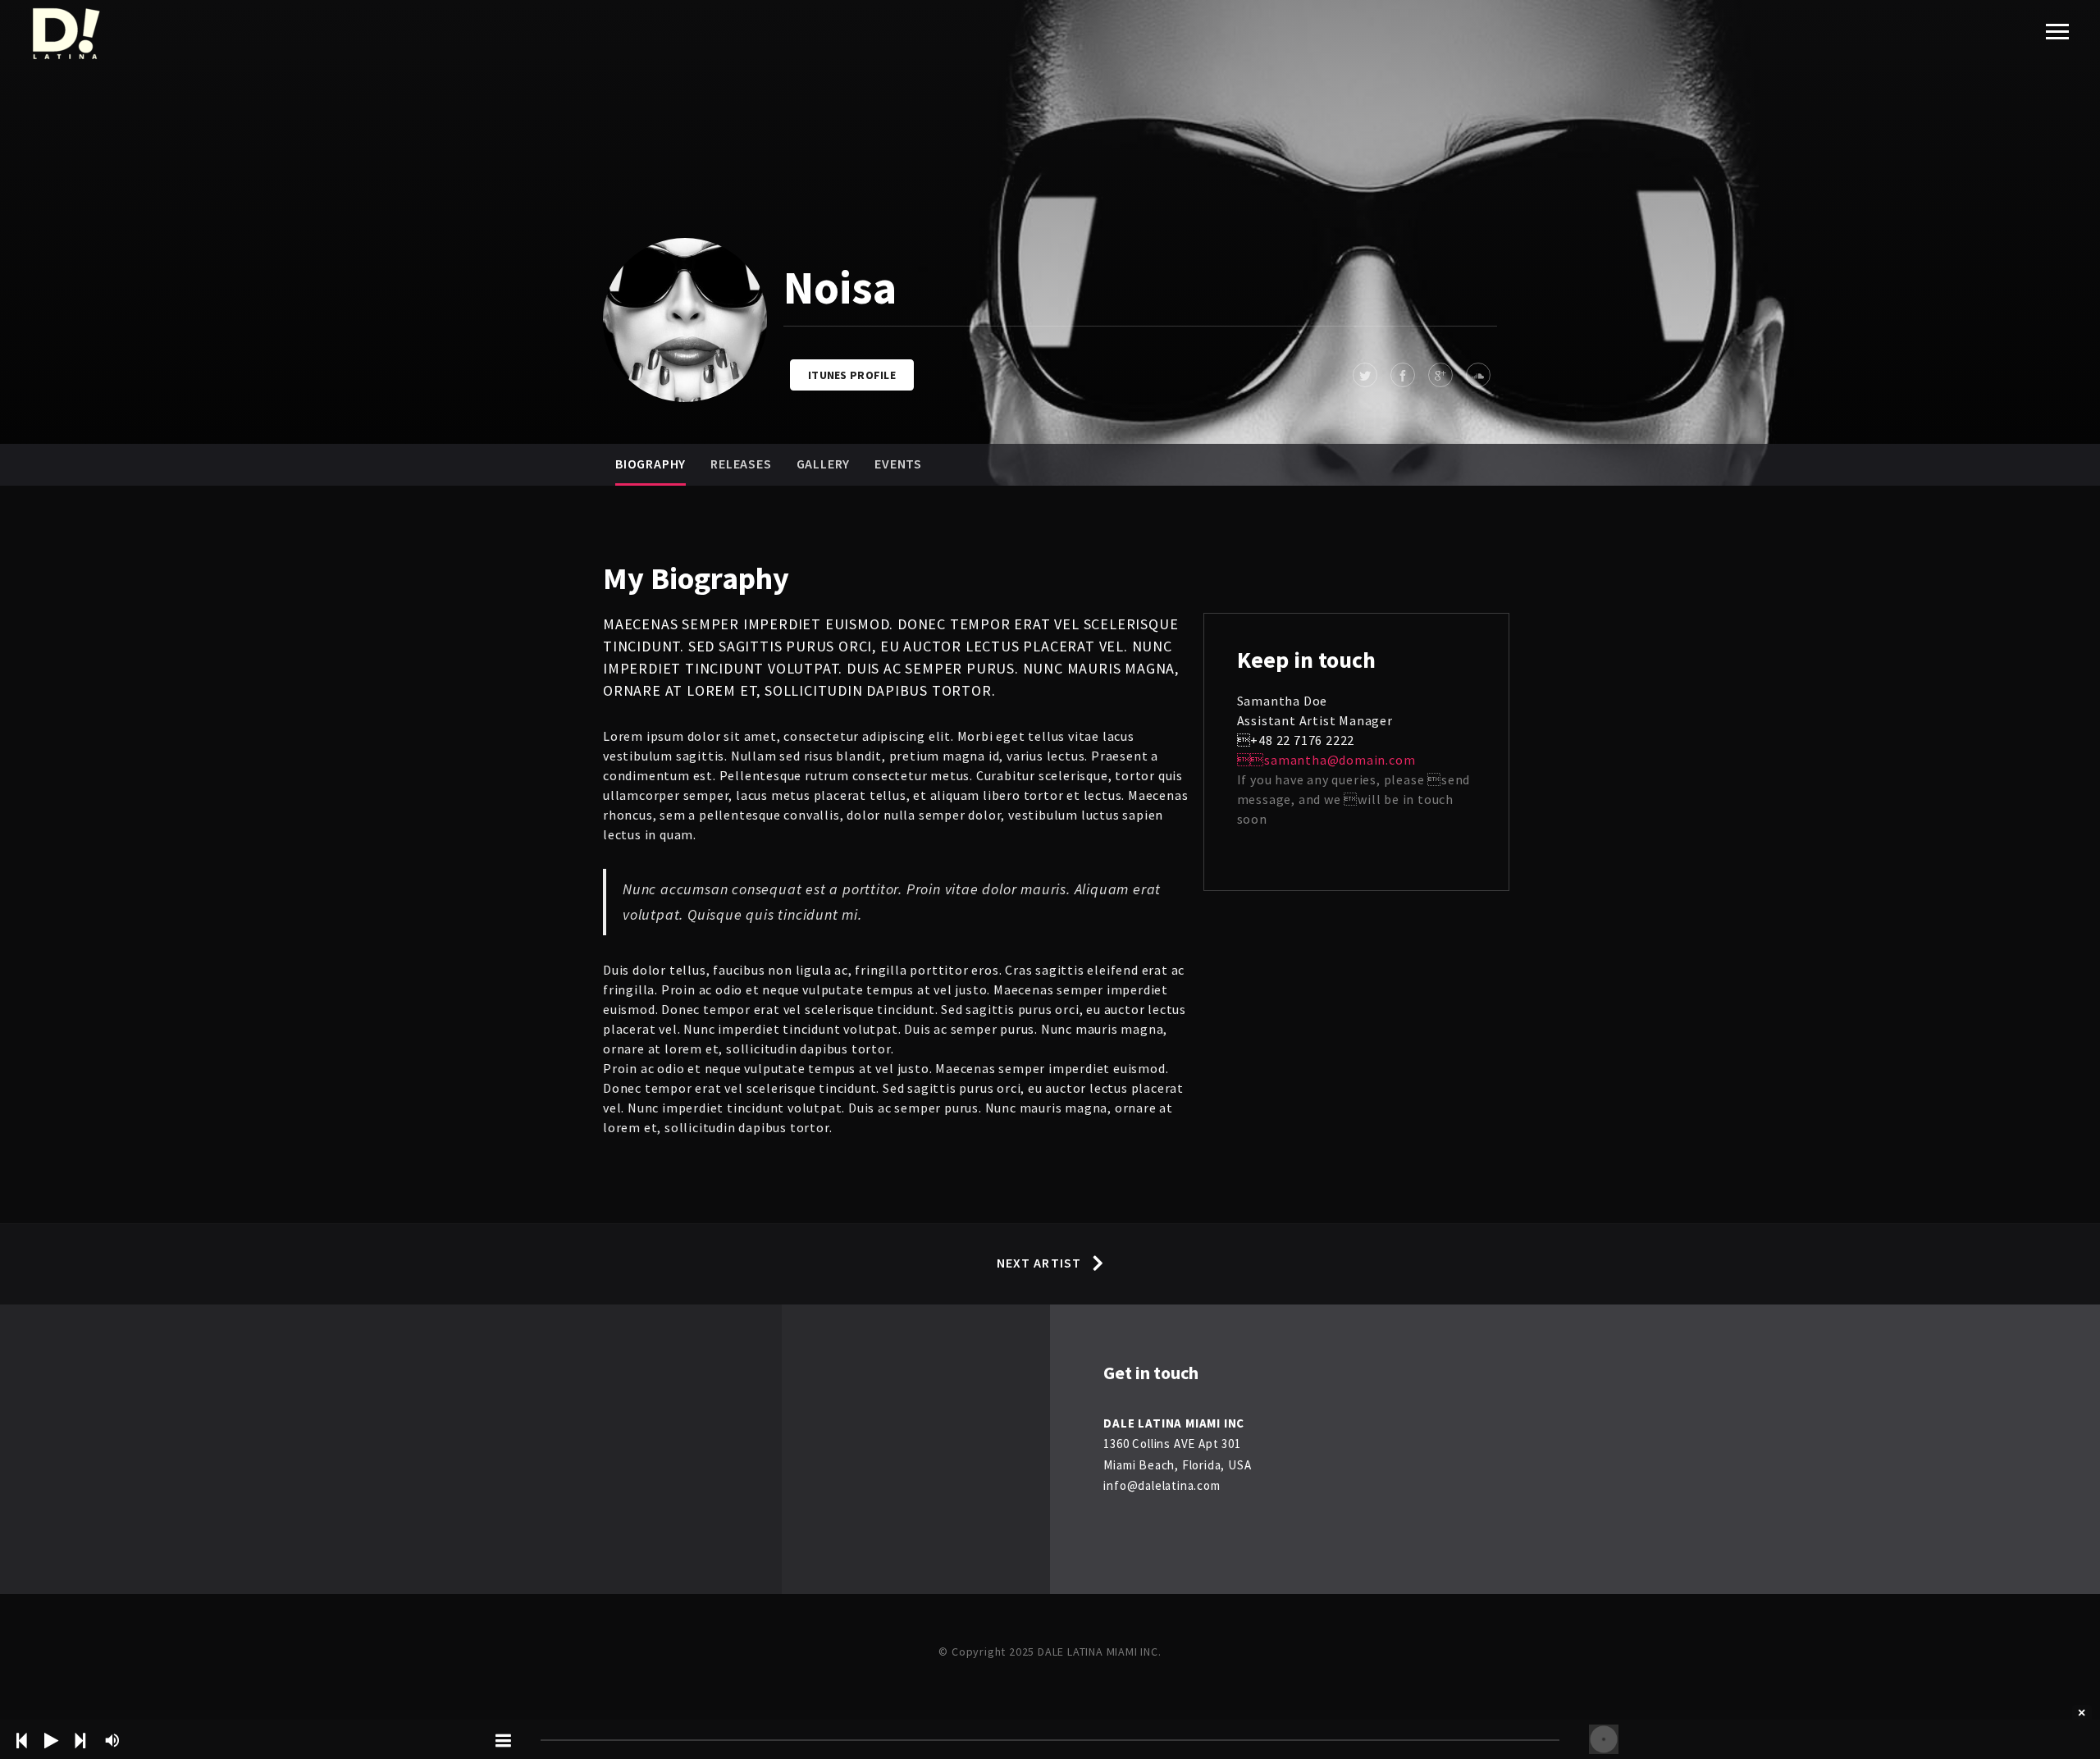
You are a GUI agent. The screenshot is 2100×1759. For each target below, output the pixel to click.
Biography (651, 464)
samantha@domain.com (1326, 760)
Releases (741, 464)
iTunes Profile (852, 375)
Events (898, 464)
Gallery (824, 464)
